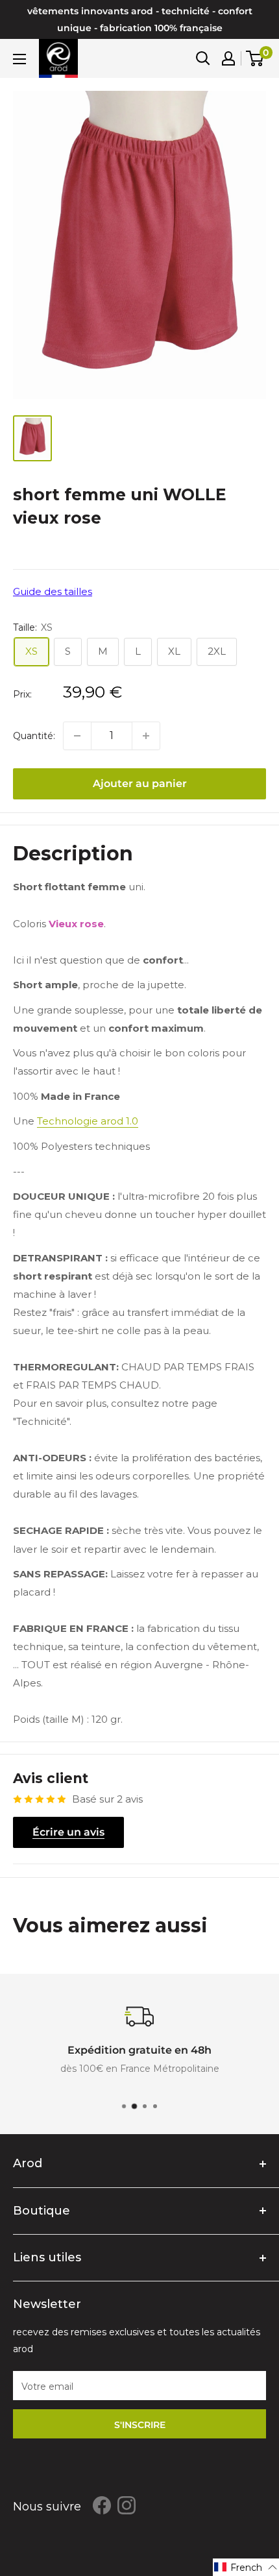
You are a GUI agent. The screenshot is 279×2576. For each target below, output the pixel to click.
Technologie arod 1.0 (88, 1121)
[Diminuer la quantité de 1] (77, 736)
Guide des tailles (53, 591)
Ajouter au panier (140, 784)
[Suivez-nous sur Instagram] (127, 2505)
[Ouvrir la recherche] (203, 58)
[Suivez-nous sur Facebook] (102, 2505)
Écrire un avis (68, 1832)
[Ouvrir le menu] (19, 59)
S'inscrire (140, 2425)
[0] (255, 58)
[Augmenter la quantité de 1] (146, 736)
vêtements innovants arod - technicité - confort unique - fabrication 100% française (140, 19)
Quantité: (34, 736)
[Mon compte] (228, 58)
